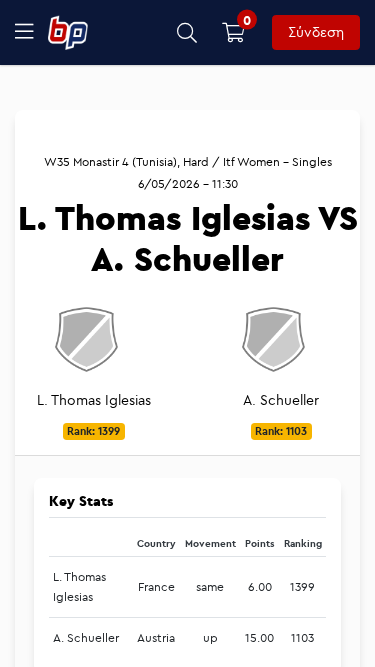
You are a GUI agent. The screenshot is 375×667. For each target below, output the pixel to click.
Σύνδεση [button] (316, 32)
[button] (187, 32)
